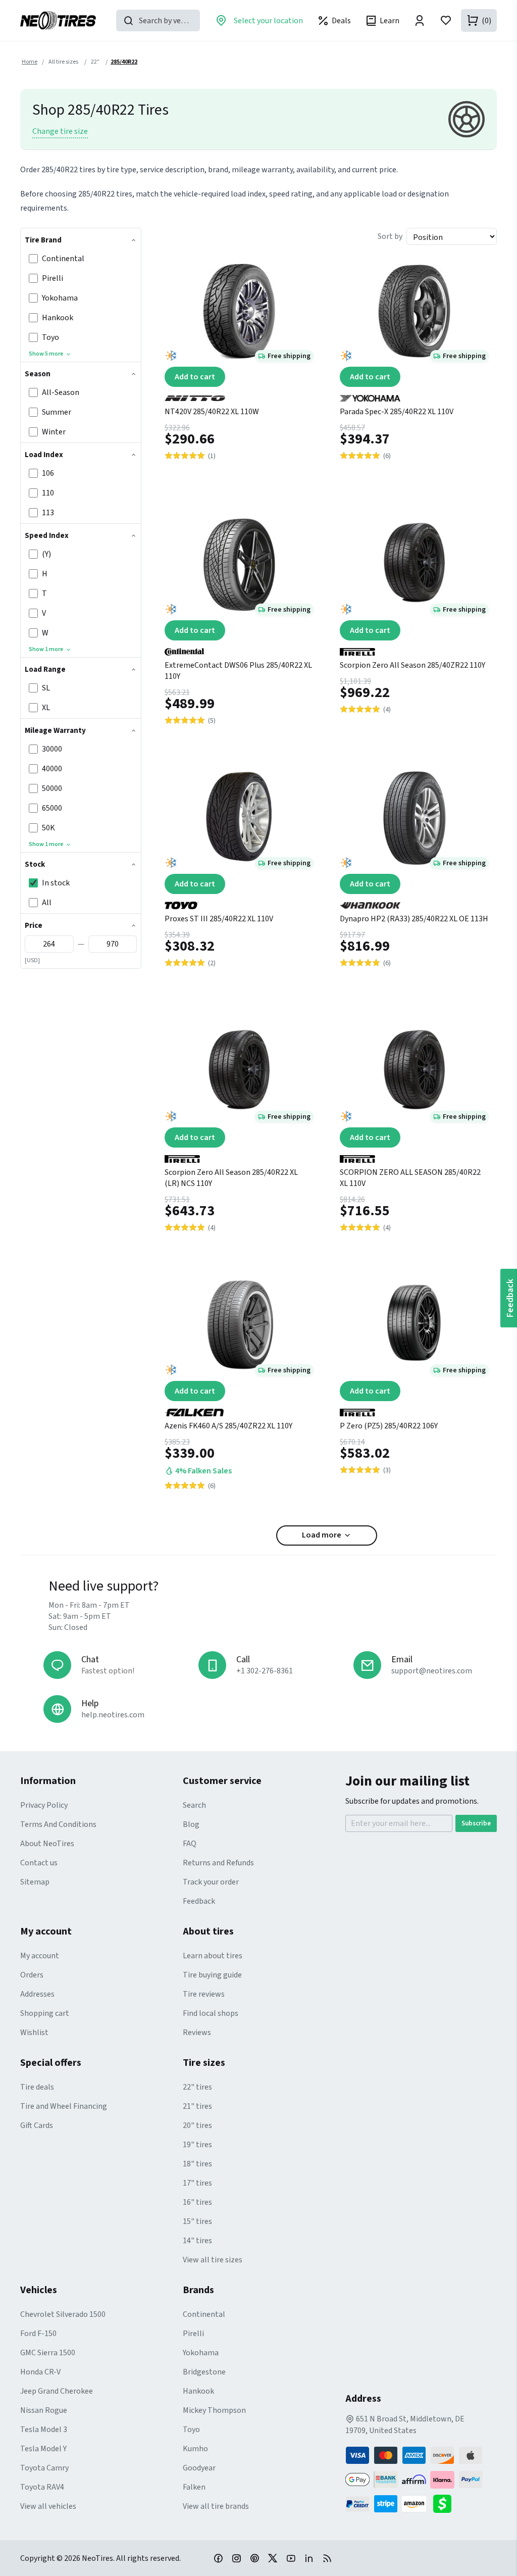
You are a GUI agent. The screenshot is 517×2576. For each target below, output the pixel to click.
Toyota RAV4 (42, 2487)
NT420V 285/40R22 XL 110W (212, 412)
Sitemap (35, 1882)
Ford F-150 (38, 2334)
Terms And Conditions (58, 1824)
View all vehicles (48, 2506)
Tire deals (37, 2087)
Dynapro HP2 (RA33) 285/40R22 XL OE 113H (414, 919)
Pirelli (193, 2334)
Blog (191, 1824)
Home (30, 62)
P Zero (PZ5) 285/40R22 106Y (389, 1426)
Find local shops (211, 2013)
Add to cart (195, 377)
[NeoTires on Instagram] (236, 2558)
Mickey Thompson (214, 2410)
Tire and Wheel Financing (64, 2106)
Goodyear (199, 2468)
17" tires (197, 2183)
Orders (32, 1975)
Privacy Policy (44, 1805)
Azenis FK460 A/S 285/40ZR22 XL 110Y (228, 1426)
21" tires (197, 2106)
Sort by (390, 236)
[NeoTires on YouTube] (291, 2558)
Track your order (211, 1882)
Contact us (39, 1863)
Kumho (195, 2449)
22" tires (197, 2087)
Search (194, 1805)
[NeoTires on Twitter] (273, 2558)
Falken (194, 2487)
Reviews (197, 2033)
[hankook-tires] (414, 902)
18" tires (197, 2164)
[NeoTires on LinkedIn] (309, 2558)
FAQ (190, 1844)
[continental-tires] (239, 648)
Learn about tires (213, 1956)
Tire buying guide (212, 1975)
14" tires (197, 2241)
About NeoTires (47, 1844)
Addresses (37, 1994)
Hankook (198, 2391)
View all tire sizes (213, 2260)
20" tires (197, 2125)
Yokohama (201, 2353)
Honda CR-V (40, 2372)
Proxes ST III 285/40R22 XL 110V (219, 919)
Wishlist (34, 2033)
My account (40, 1956)
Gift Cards (37, 2125)
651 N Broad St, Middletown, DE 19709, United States (405, 2425)
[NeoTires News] (327, 2558)
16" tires (197, 2202)
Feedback (199, 1901)
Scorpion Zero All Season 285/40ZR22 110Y (412, 665)
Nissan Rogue (44, 2410)
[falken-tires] (239, 1409)
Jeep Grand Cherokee (57, 2391)
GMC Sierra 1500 (48, 2353)
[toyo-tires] (239, 902)
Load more (322, 1535)
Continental (204, 2314)
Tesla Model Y (43, 2449)
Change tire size (60, 131)
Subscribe (476, 1823)
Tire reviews (204, 1994)
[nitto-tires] (239, 394)
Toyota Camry (44, 2468)
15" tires (197, 2221)
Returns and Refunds (218, 1863)
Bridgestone (204, 2372)
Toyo (191, 2430)
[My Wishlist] (446, 20)
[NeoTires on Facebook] (218, 2558)
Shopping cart (45, 2013)
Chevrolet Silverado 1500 (63, 2314)
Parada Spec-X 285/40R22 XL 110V (397, 412)
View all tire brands (216, 2506)
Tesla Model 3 (44, 2430)
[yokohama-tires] (414, 394)
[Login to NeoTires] (420, 20)
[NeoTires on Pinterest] (254, 2558)
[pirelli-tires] (414, 648)
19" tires (197, 2145)
